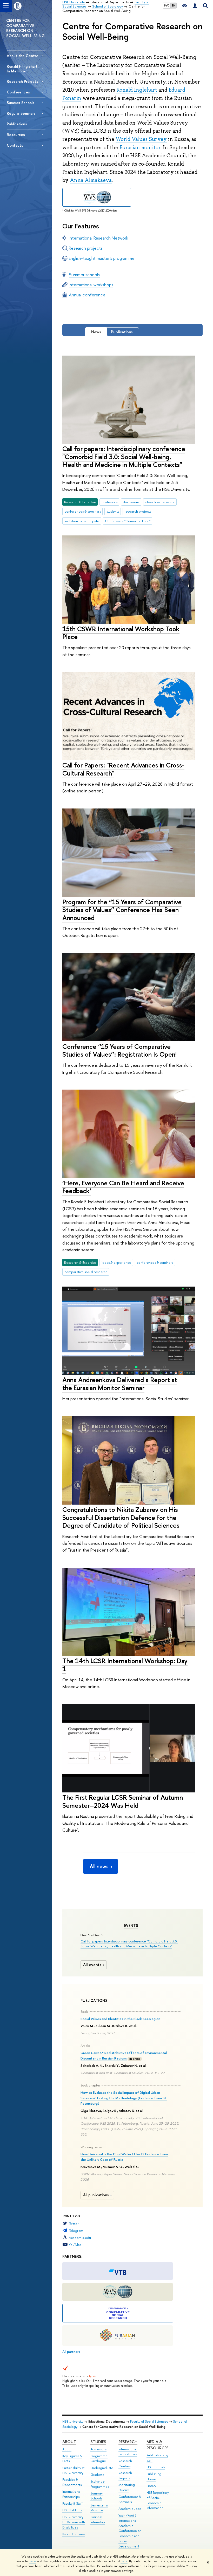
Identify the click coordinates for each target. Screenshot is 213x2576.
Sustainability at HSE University (73, 2470)
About (69, 2442)
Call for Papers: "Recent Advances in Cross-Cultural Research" (123, 769)
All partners (71, 2351)
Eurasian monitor (140, 147)
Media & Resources (158, 2445)
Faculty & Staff (72, 2503)
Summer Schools (21, 103)
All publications (96, 2195)
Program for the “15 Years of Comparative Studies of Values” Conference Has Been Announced (122, 910)
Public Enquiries (74, 2534)
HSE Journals (156, 2467)
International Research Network (98, 238)
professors (109, 502)
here (32, 2561)
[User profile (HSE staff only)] (195, 6)
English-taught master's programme (102, 258)
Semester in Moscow (99, 2508)
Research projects (86, 248)
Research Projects (22, 81)
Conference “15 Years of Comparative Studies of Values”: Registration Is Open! (119, 1050)
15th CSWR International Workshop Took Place (121, 633)
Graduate (97, 2475)
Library (151, 2486)
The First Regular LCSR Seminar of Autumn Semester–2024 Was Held (123, 1801)
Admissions (98, 2449)
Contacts (15, 145)
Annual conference (87, 295)
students (113, 511)
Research (128, 2442)
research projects (138, 511)
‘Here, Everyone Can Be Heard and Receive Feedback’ (123, 1187)
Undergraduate (102, 2468)
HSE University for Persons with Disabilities (74, 2522)
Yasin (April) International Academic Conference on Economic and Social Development (130, 2531)
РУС (167, 5)
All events (92, 1965)
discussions (131, 502)
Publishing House (154, 2476)
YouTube (75, 2245)
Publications (17, 124)
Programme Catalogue (99, 2459)
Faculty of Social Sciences (149, 2421)
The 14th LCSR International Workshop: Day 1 (125, 1665)
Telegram (76, 2231)
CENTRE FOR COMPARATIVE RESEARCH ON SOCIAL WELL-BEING (25, 28)
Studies (98, 2442)
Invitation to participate (82, 521)
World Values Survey (141, 139)
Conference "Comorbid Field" (128, 521)
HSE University (73, 2421)
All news (99, 1866)
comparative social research (86, 1272)
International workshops (91, 285)
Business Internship (98, 2520)
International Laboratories (128, 2452)
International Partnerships (71, 2494)
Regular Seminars (21, 113)
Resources (16, 135)
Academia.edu (80, 2238)
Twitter (74, 2224)
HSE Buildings (72, 2510)
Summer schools (84, 274)
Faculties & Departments (72, 2482)
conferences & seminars (83, 511)
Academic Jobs (130, 2509)
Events (131, 1926)
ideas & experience (160, 502)
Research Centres (125, 2463)
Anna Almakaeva (91, 180)
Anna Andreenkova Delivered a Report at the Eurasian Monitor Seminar (120, 1384)
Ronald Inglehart (137, 90)
